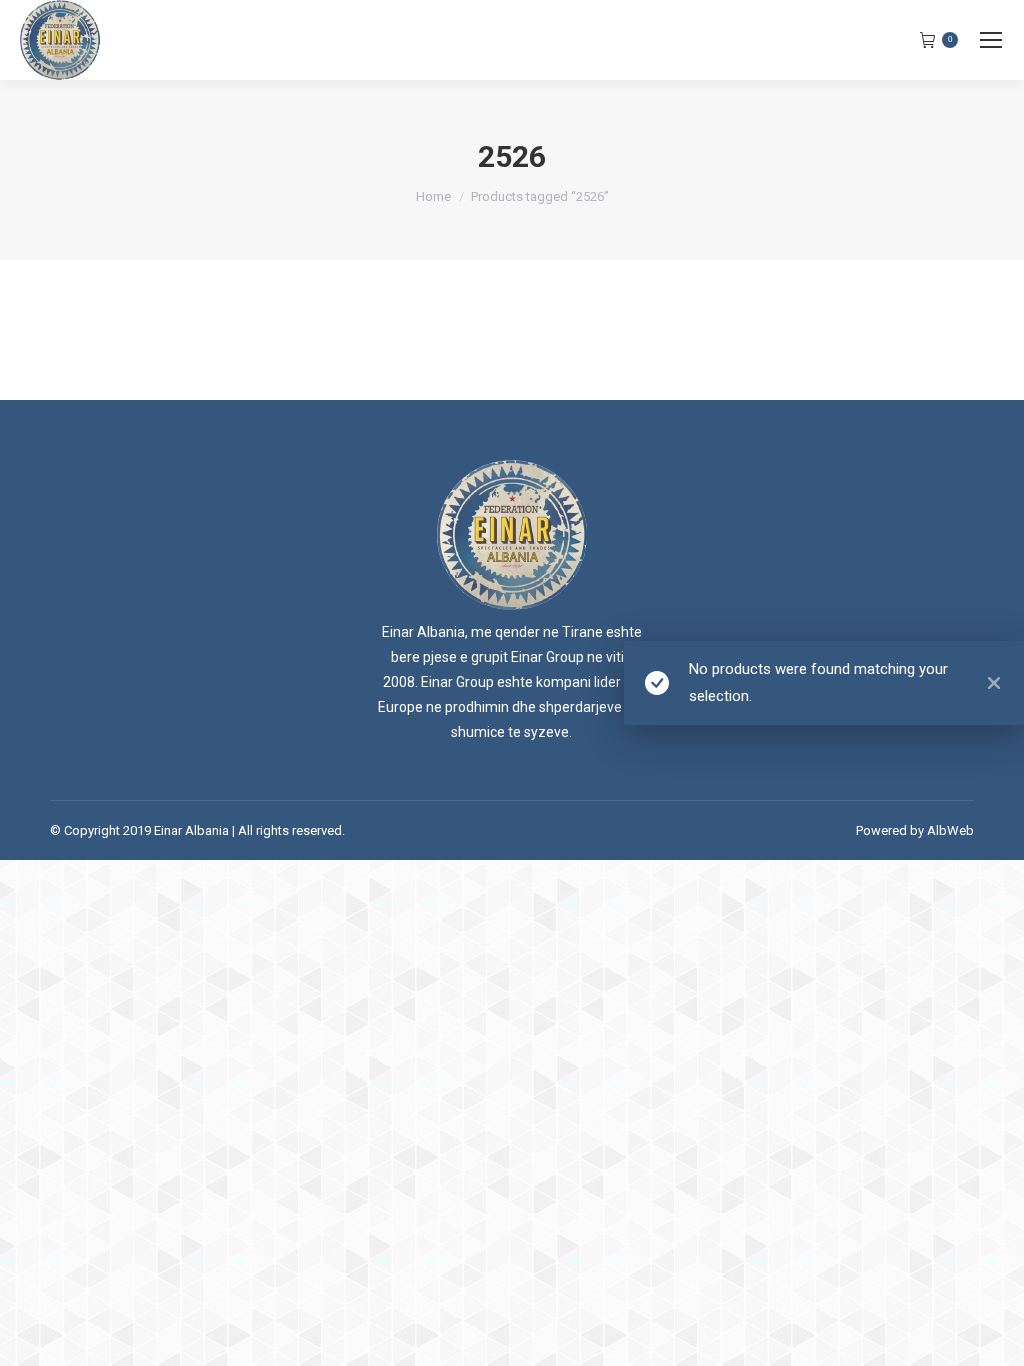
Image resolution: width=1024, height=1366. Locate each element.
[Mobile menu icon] (991, 40)
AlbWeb (950, 830)
